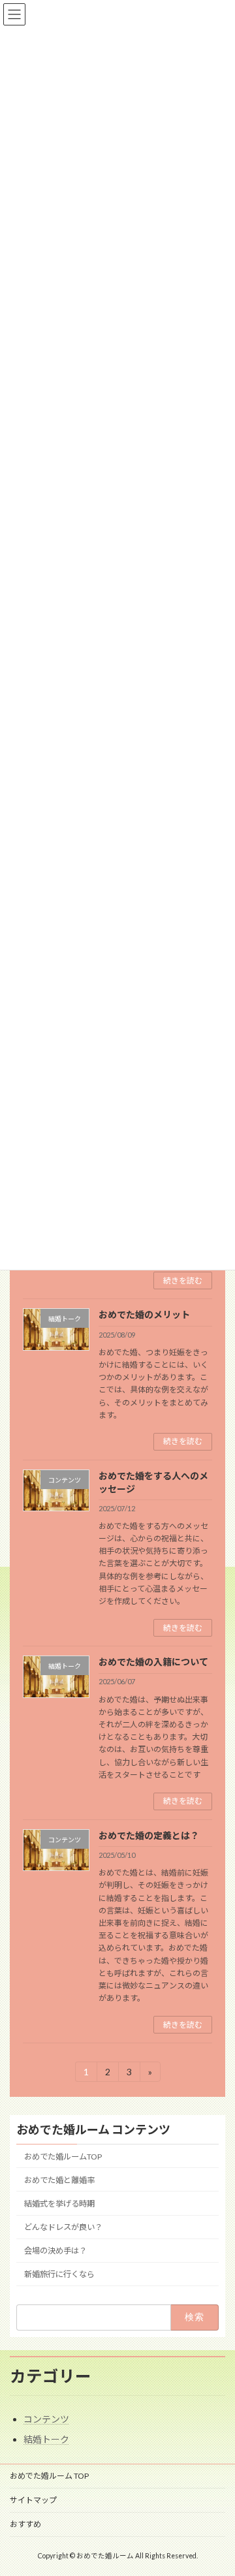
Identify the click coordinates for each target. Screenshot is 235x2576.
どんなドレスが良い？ (63, 2227)
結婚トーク (46, 2439)
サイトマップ (33, 2500)
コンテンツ (46, 2419)
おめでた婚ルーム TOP (49, 2476)
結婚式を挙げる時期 (59, 2204)
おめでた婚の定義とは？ (149, 1835)
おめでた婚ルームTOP (63, 2157)
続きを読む (183, 1280)
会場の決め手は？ (55, 2251)
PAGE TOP (216, 2485)
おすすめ (25, 2524)
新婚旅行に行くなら (59, 2275)
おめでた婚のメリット (144, 1314)
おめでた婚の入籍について (153, 1662)
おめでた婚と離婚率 (59, 2180)
